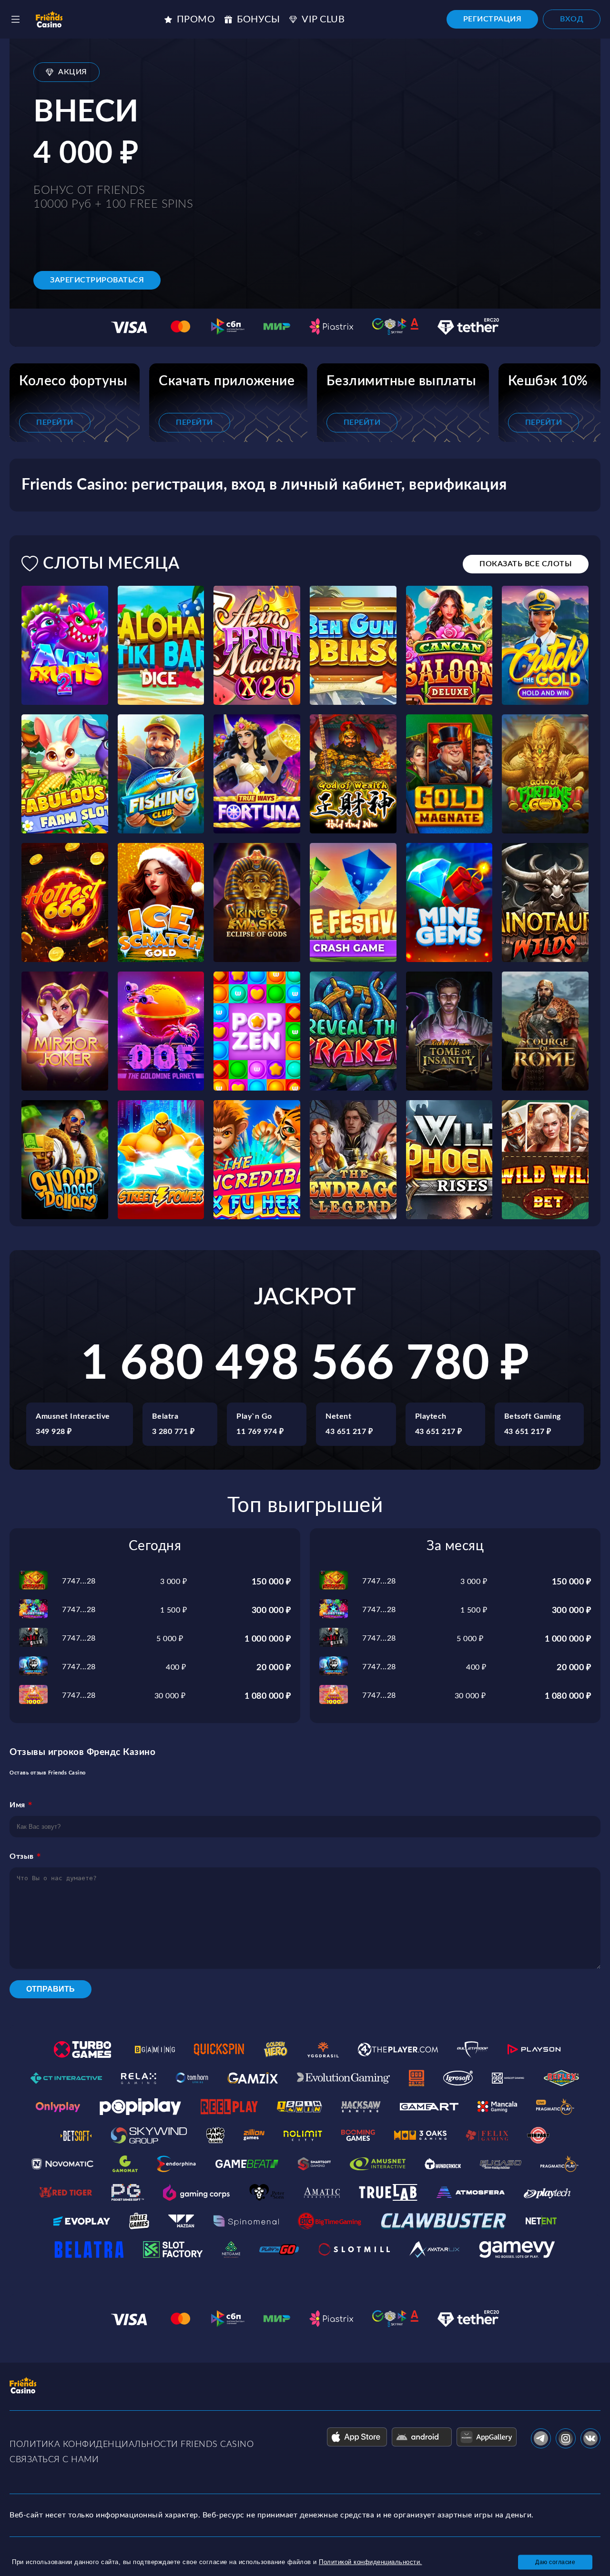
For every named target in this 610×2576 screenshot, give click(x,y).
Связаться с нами (54, 2460)
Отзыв (22, 1856)
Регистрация (493, 19)
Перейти (55, 422)
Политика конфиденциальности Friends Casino (132, 2445)
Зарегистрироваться (97, 280)
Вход (572, 19)
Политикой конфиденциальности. (371, 2562)
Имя (17, 1805)
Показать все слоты (526, 564)
